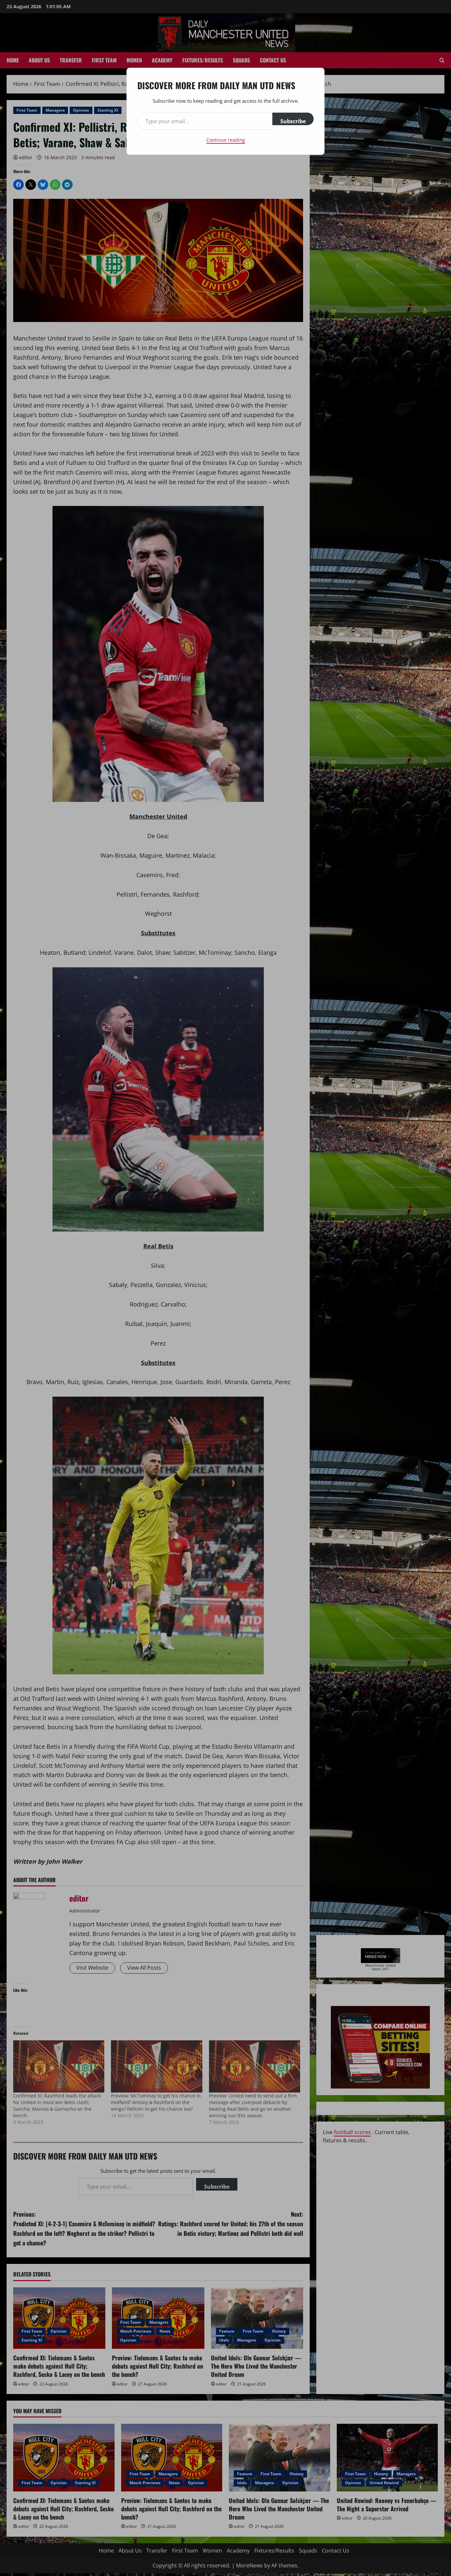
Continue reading (226, 140)
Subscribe (293, 121)
